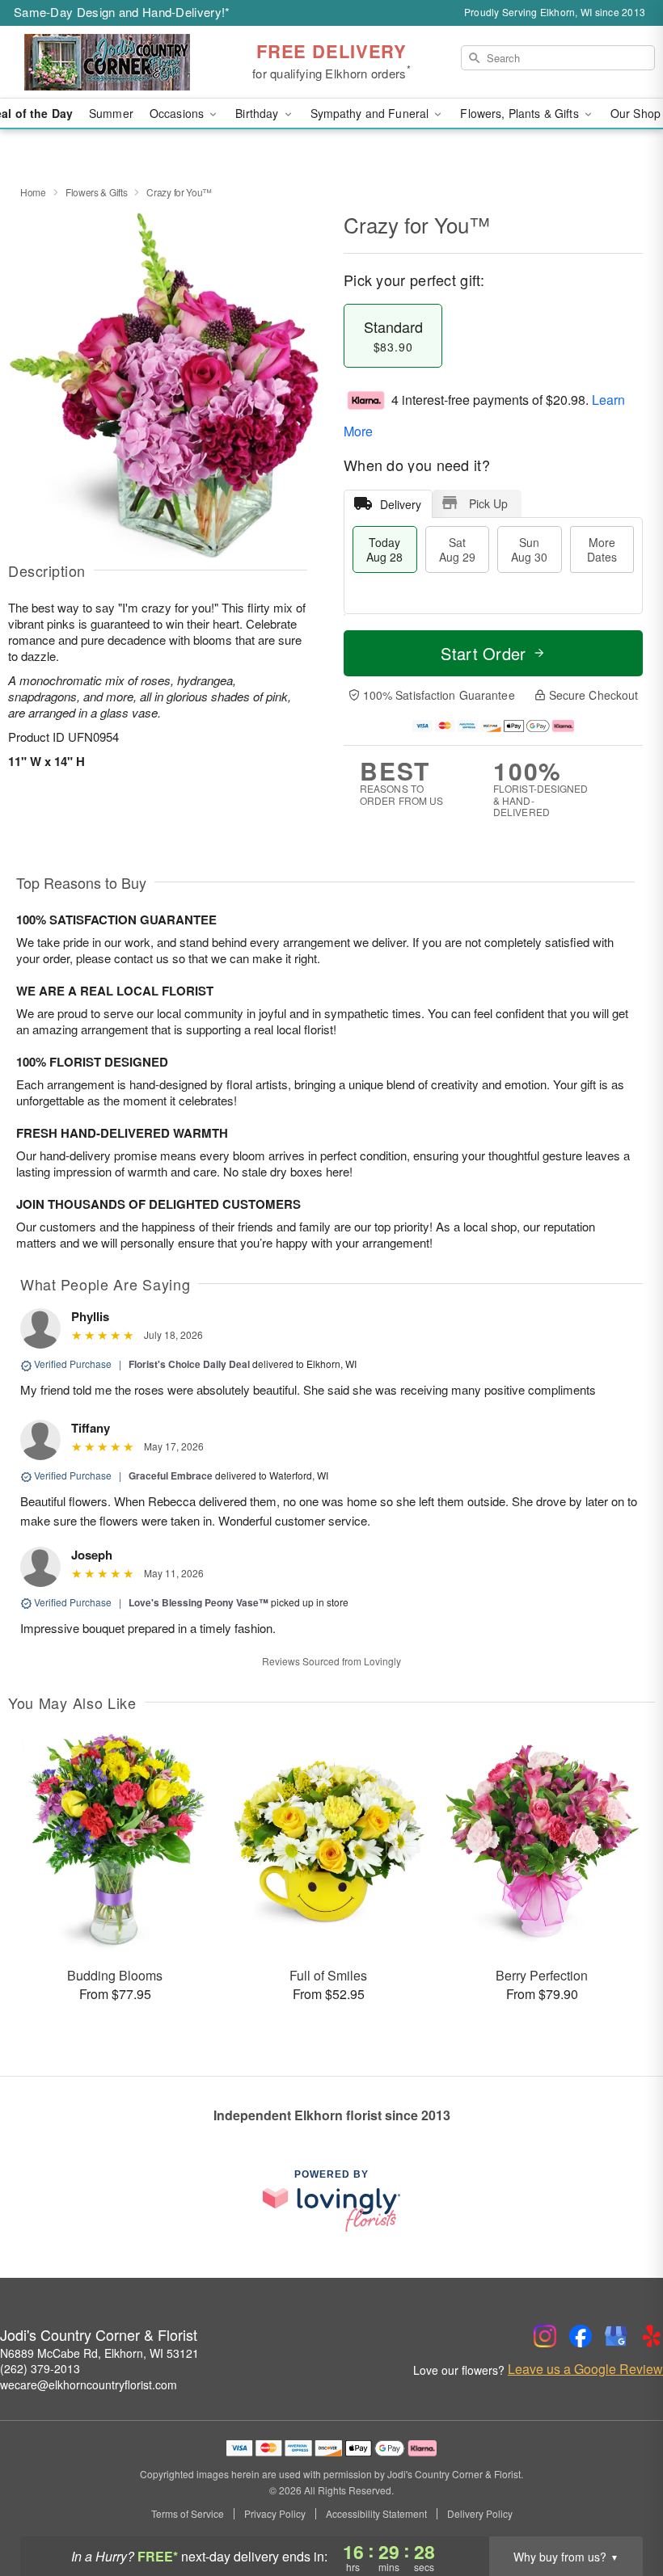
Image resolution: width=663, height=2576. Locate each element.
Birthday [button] (258, 113)
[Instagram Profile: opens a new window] (545, 2336)
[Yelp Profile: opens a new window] (652, 2336)
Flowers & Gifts (97, 192)
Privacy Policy (275, 2514)
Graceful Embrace (171, 1475)
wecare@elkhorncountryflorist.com (89, 2384)
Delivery (401, 504)
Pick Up (488, 503)
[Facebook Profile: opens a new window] (581, 2336)
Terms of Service (188, 2514)
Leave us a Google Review (585, 2369)
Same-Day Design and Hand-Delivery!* (122, 12)
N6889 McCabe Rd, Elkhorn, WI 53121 (99, 2353)
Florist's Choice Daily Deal (189, 1364)
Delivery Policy (480, 2514)
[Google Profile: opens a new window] (616, 2336)
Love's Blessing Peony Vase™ (198, 1602)
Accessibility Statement (376, 2514)
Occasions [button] (178, 113)
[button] (621, 2507)
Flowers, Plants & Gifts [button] (521, 113)
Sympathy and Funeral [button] (372, 113)
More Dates (602, 549)
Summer (111, 113)
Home (33, 192)
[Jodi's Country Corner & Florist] (113, 62)
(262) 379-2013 (40, 2368)
